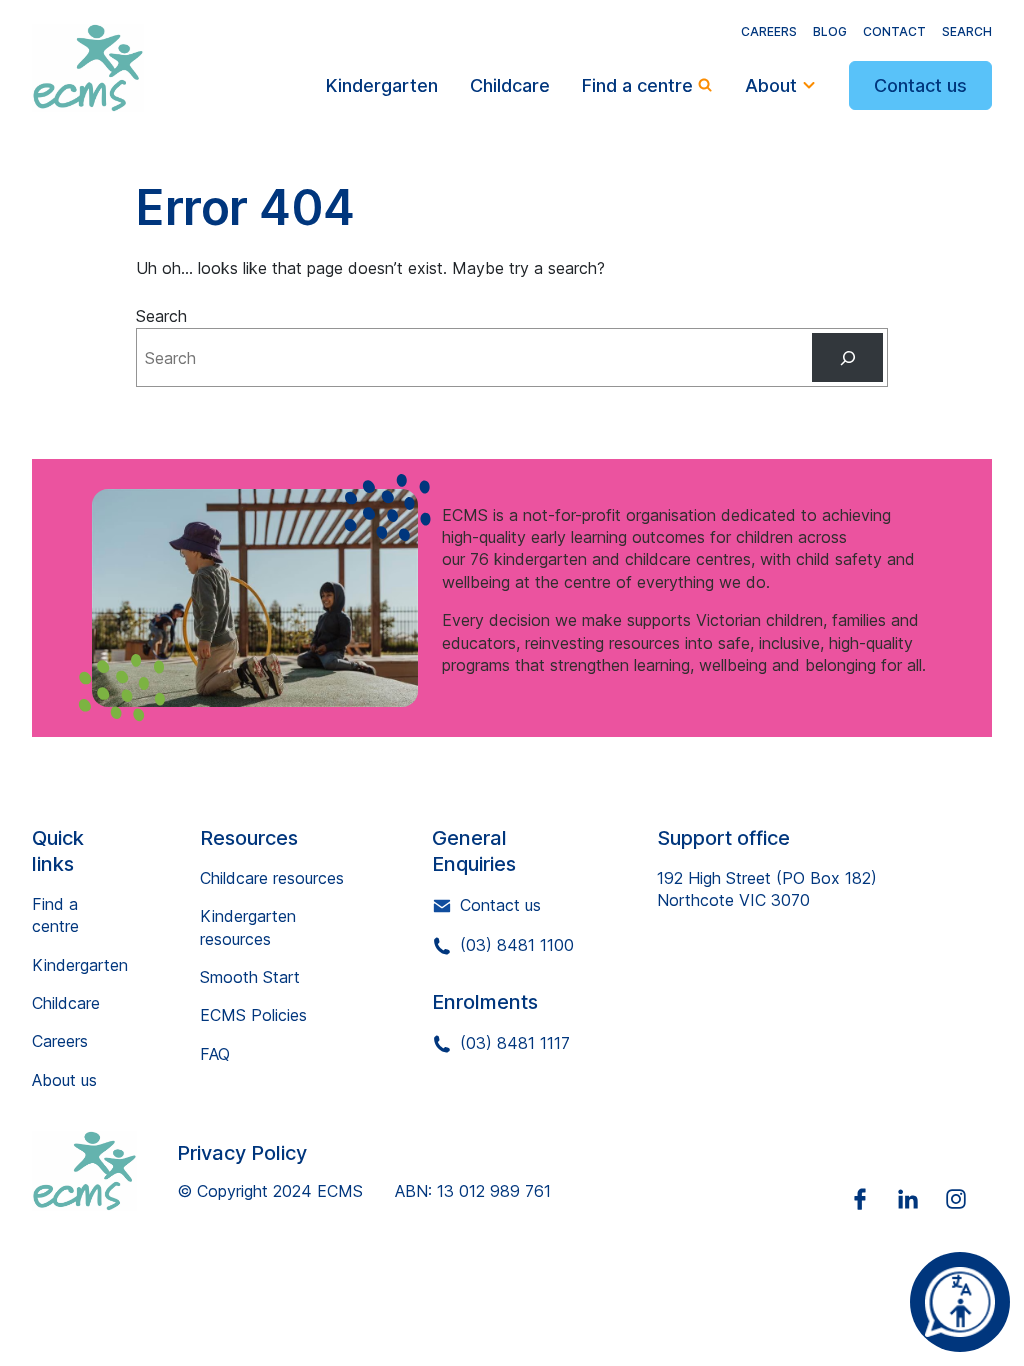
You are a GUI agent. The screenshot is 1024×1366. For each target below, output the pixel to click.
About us (64, 1080)
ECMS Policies (253, 1015)
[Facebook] (872, 1199)
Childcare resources (272, 878)
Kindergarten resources (248, 927)
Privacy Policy (242, 1153)
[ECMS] (104, 1171)
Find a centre (637, 85)
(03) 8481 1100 (517, 945)
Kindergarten (382, 85)
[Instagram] (968, 1199)
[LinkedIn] (920, 1199)
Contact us (920, 85)
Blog (830, 31)
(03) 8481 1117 (515, 1043)
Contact (894, 31)
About (771, 85)
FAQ (215, 1054)
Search (967, 31)
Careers (769, 31)
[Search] (847, 357)
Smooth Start (250, 977)
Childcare (510, 85)
